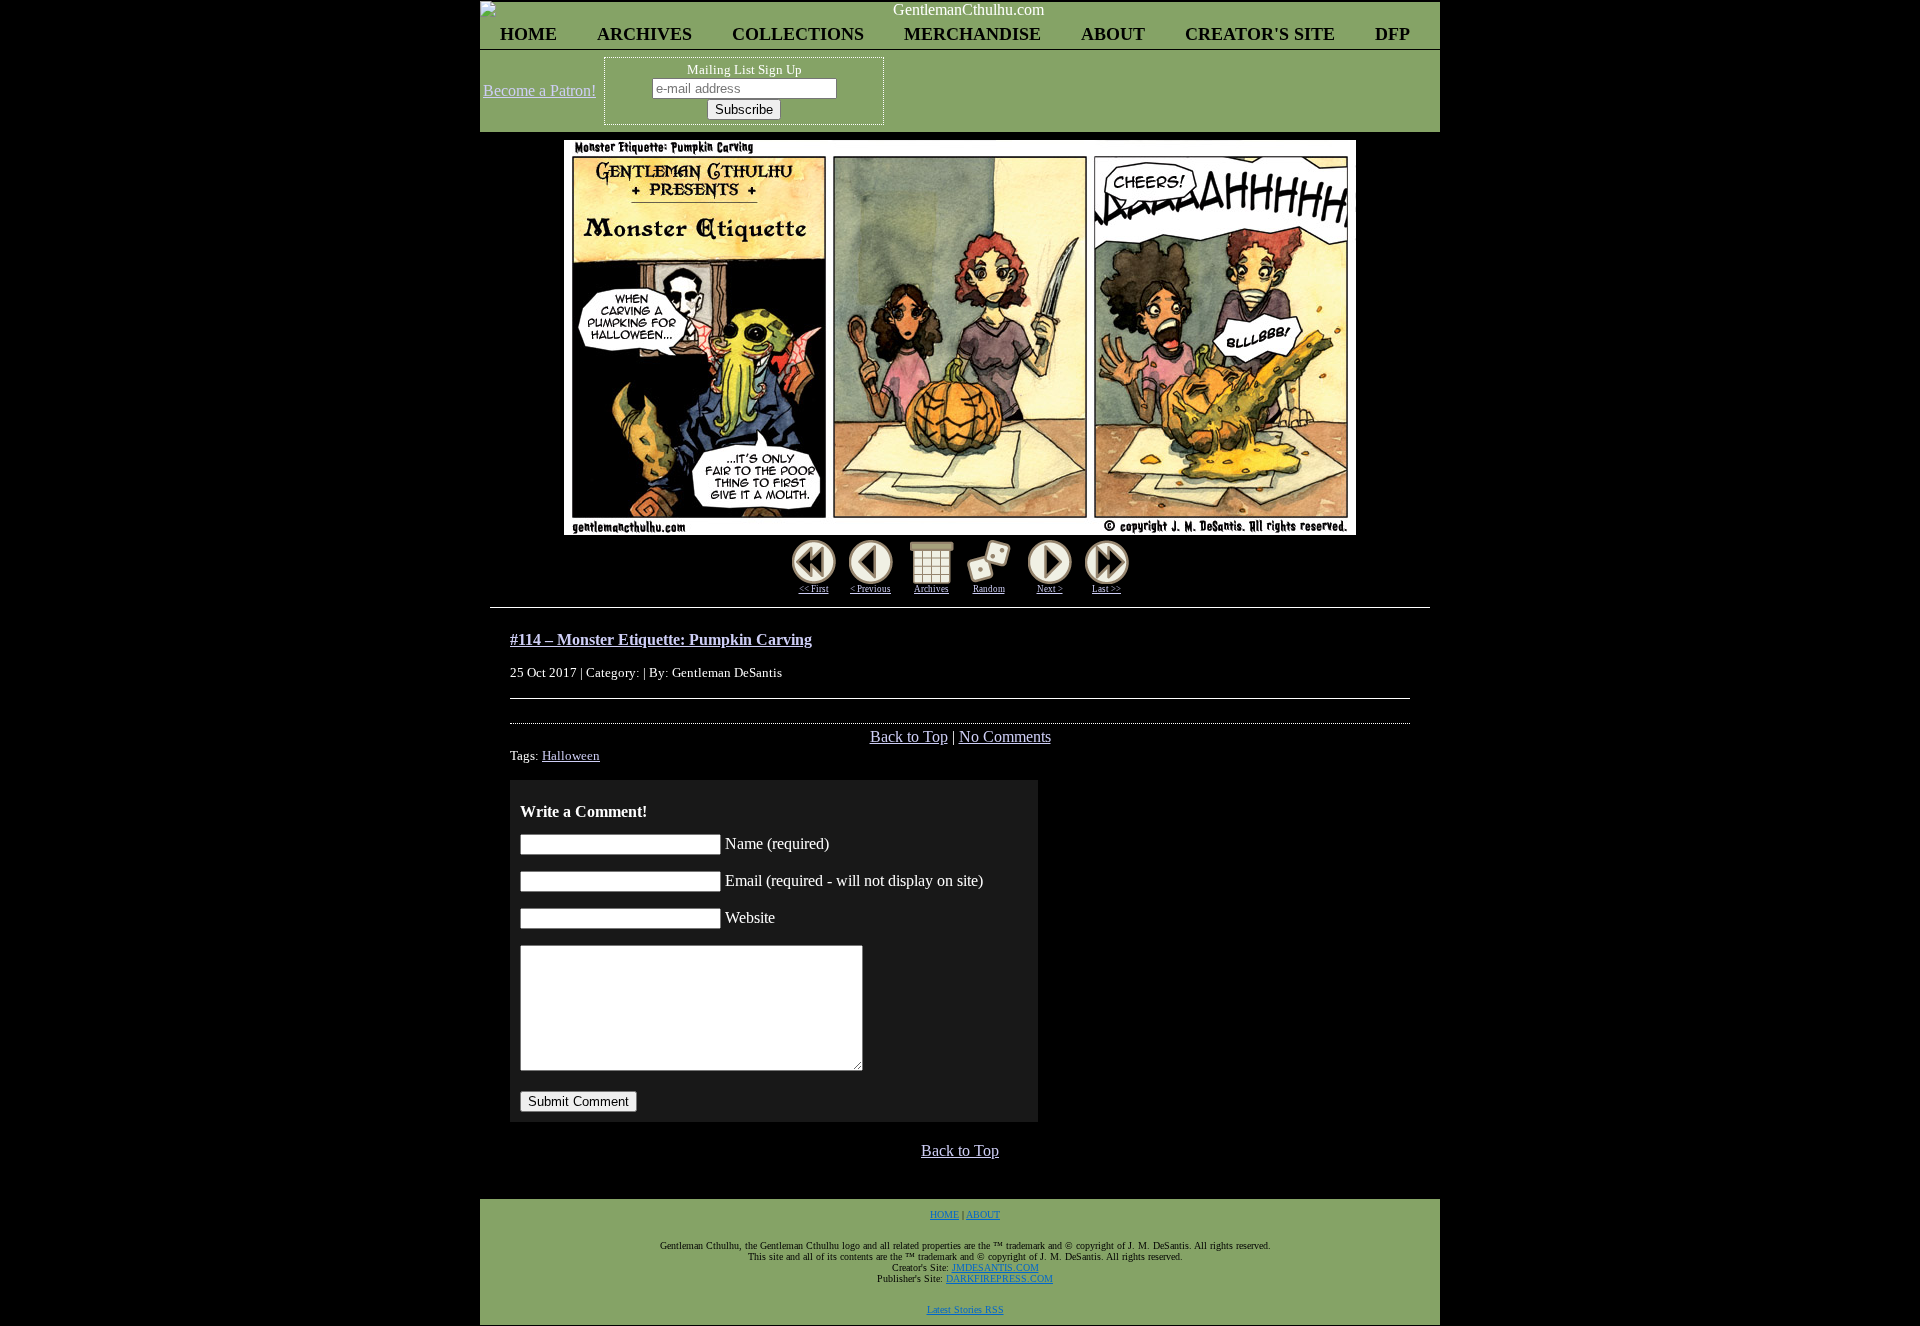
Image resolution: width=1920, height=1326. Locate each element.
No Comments (1005, 736)
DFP (1392, 34)
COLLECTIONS (798, 34)
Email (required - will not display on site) (854, 880)
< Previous (870, 589)
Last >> (1106, 589)
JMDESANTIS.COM (995, 1267)
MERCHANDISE (972, 34)
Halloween (571, 755)
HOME (528, 34)
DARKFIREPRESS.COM (999, 1278)
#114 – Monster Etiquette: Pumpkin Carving (661, 639)
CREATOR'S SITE (1260, 34)
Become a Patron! (539, 90)
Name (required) (777, 843)
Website (750, 917)
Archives (931, 589)
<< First (814, 589)
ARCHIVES (644, 34)
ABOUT (1113, 34)
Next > (1050, 589)
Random (989, 589)
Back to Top (909, 736)
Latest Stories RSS (965, 1309)
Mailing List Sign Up (744, 69)
